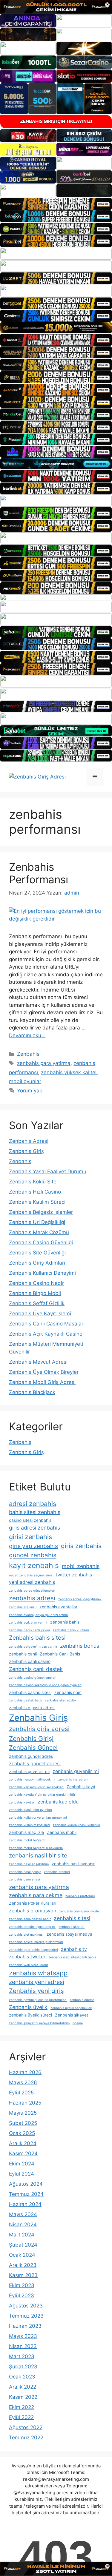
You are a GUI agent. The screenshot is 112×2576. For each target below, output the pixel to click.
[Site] (56, 204)
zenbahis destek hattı (25, 1700)
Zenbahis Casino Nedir (36, 1283)
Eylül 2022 (21, 2417)
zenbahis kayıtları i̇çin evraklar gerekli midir (42, 1795)
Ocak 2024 (22, 2255)
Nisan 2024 (23, 2224)
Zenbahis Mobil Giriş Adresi (42, 1382)
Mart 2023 (22, 2356)
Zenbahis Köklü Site (33, 1182)
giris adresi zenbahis (34, 1528)
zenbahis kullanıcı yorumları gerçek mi (38, 1818)
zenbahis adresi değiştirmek (80, 1599)
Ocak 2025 (22, 2133)
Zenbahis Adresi (29, 1141)
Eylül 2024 (22, 2174)
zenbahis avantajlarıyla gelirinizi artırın (38, 1615)
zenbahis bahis (65, 1622)
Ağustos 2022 (26, 2427)
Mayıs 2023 (23, 2336)
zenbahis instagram (73, 1779)
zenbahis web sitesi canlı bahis (72, 1957)
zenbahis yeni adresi (37, 1982)
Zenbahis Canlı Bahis (60, 1654)
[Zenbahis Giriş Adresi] (37, 776)
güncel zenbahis (33, 1555)
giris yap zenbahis (33, 1546)
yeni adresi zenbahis (32, 1582)
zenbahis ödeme (82, 2000)
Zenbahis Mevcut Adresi (38, 1362)
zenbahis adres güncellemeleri (32, 1591)
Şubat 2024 (23, 2245)
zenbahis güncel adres (31, 1756)
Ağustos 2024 (26, 2184)
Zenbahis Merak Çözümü (39, 1232)
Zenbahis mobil (62, 1832)
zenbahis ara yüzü (23, 1607)
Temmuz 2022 (26, 2438)
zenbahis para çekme (36, 1895)
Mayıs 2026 (23, 2082)
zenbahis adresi (32, 1598)
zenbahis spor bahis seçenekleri (33, 1950)
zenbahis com (68, 1692)
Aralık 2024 (23, 2143)
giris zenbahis (81, 1546)
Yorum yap (30, 1091)
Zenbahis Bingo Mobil (35, 1293)
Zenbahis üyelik (28, 2007)
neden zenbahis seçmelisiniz (31, 1575)
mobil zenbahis (81, 1566)
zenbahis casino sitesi (30, 1692)
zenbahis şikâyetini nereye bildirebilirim (39, 2023)
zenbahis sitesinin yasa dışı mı (32, 1927)
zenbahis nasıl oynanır (73, 1864)
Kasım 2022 (23, 2397)
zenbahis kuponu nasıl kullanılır (77, 1825)
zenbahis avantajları (59, 1607)
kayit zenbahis (34, 1565)
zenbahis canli (23, 1654)
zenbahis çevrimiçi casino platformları (38, 2000)
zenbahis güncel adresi (35, 1763)
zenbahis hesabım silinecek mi (32, 1779)
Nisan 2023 (23, 2346)
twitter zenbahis (74, 1575)
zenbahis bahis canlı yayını (29, 1630)
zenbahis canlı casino (30, 1661)
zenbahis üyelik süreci (30, 2015)
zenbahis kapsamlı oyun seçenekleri (36, 1787)
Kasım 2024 (23, 2153)
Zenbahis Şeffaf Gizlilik (37, 1303)
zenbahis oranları (57, 1872)
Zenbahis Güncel (33, 1748)
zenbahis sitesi (72, 1918)
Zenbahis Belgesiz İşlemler (41, 1212)
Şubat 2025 (23, 2123)
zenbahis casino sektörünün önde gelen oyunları (45, 1685)
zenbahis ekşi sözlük (61, 1700)
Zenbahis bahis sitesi (37, 1638)
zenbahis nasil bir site (38, 1855)
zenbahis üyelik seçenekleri (71, 2008)
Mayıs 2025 (23, 2113)
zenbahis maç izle (26, 1832)
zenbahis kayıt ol (22, 1802)
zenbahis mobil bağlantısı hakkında (36, 1848)
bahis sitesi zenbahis (35, 1512)
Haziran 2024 (25, 2204)
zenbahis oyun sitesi (24, 1879)
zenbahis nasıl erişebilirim (29, 1864)
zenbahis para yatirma (44, 1063)
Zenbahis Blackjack (32, 1392)
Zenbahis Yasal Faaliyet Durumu (48, 1171)
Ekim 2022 (22, 2407)
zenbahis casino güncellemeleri (33, 1678)
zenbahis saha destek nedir (30, 1919)
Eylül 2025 (21, 2093)
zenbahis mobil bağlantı (27, 1840)
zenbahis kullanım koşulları (29, 1825)
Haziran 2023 (25, 2326)
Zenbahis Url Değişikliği (37, 1222)
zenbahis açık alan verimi (28, 1622)
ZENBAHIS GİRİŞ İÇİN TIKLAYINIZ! (56, 121)
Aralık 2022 (23, 2387)
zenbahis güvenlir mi (76, 1771)
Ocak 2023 (22, 2377)
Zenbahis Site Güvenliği (37, 1253)
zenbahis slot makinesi (26, 1935)
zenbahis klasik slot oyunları (30, 1810)
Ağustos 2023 (26, 2306)
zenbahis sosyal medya (69, 1934)
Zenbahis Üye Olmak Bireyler (44, 1372)
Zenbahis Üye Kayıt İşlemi (40, 1314)
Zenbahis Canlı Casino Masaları (47, 1324)
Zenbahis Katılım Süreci (37, 1202)
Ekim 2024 (22, 2164)
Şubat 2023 (23, 2367)
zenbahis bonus (80, 1646)
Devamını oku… (27, 1035)
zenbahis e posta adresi (32, 1708)
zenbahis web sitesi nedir (29, 1965)
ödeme (78, 2023)
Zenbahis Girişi (31, 1738)
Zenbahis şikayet (72, 2015)
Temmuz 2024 (26, 2194)
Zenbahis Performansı (39, 873)
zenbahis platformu (80, 1896)
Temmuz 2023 (26, 2316)
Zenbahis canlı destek (36, 1669)
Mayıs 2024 (23, 2214)
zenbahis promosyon (33, 1911)
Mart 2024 (22, 2235)
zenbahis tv (74, 1949)
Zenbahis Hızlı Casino (35, 1192)
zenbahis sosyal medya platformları (36, 1942)
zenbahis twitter (27, 1957)
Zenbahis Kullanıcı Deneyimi (42, 1273)
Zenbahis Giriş (26, 1151)
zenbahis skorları (72, 1927)
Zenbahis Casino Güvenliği (41, 1242)
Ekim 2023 (22, 2285)
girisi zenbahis (30, 1537)
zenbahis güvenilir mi (29, 1772)
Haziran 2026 (25, 2072)
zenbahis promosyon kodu (79, 1911)
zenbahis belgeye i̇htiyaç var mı (33, 1647)
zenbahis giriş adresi (39, 1729)
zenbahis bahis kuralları (71, 1630)
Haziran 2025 (25, 2103)
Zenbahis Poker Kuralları (33, 1903)
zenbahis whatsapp (38, 1973)
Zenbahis (28, 1054)
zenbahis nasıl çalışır (25, 1872)
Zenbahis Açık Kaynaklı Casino (46, 1334)
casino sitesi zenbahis (30, 1520)
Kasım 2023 (23, 2275)
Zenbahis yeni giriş (36, 1991)
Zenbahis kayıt (81, 1787)
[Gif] (56, 328)
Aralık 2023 (23, 2265)
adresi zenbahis (33, 1504)
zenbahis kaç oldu (58, 1802)
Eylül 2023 (22, 2296)
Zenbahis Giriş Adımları (37, 1263)
